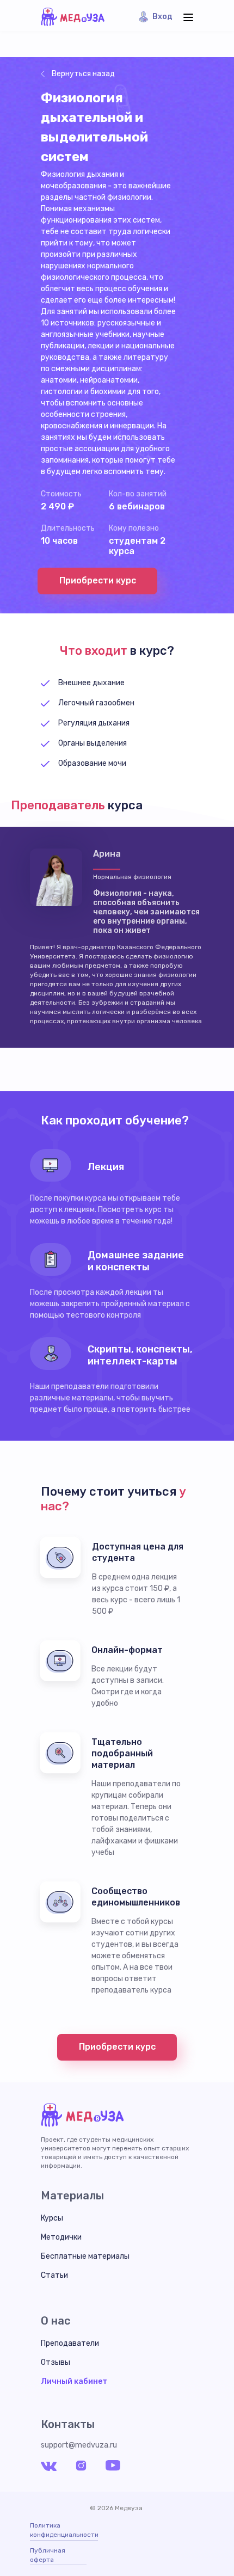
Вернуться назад (83, 74)
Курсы (52, 2218)
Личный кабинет (74, 2381)
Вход (162, 17)
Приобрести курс (98, 580)
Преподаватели (70, 2343)
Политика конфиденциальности (64, 2530)
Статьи (54, 2275)
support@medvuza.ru (79, 2445)
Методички (61, 2237)
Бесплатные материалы (85, 2256)
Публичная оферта (48, 2555)
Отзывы (56, 2362)
